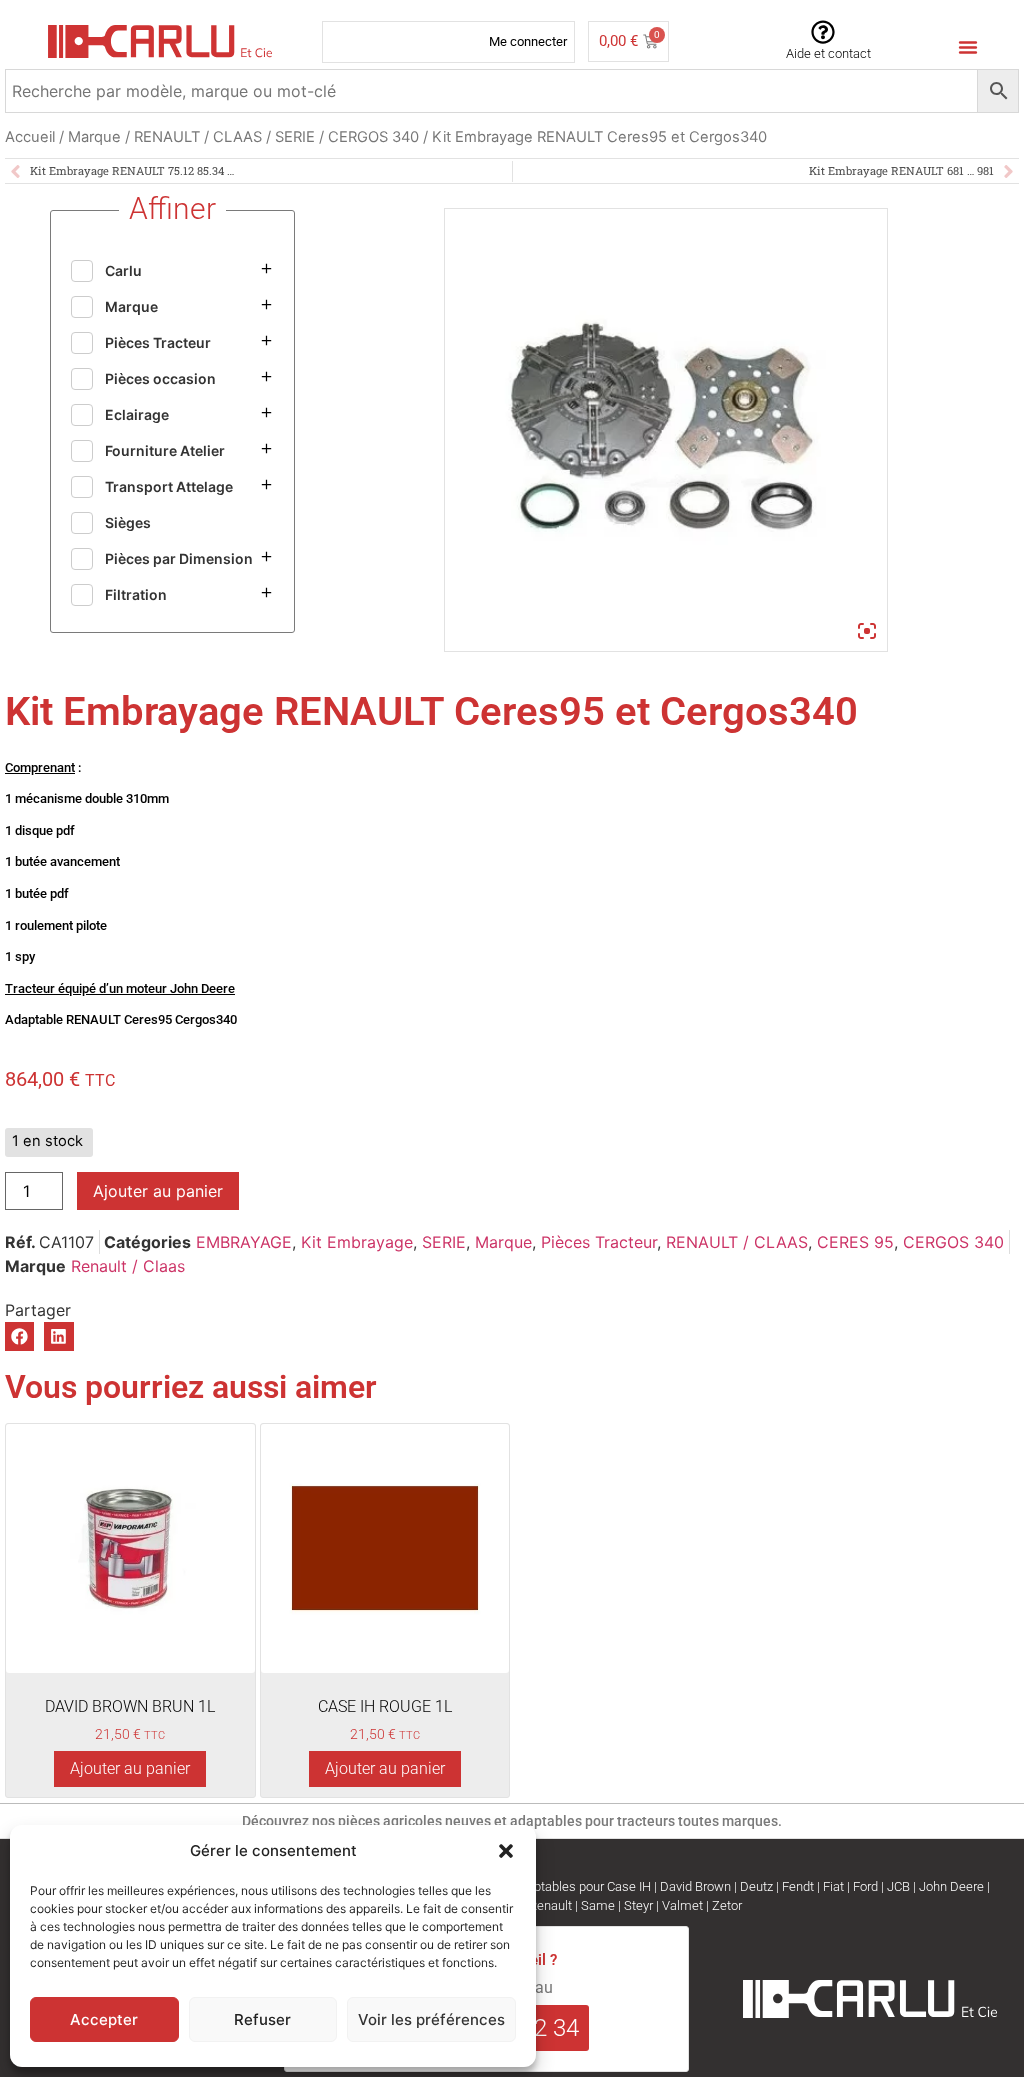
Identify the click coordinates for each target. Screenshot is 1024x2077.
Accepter (104, 2019)
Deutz (756, 1886)
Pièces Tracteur (599, 1242)
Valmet (682, 1905)
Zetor (727, 1905)
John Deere (951, 1886)
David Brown (695, 1886)
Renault (550, 1905)
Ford (865, 1886)
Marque (94, 137)
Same (598, 1905)
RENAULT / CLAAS (198, 137)
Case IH (629, 1886)
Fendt (798, 1886)
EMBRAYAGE (244, 1242)
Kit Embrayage (357, 1242)
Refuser (262, 2019)
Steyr (638, 1905)
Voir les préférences (431, 2019)
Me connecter (528, 41)
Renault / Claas (128, 1266)
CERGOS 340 (373, 137)
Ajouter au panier (158, 1191)
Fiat (833, 1886)
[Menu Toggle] (968, 47)
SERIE (295, 137)
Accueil (30, 137)
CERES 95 (855, 1242)
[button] (506, 1851)
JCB (898, 1886)
